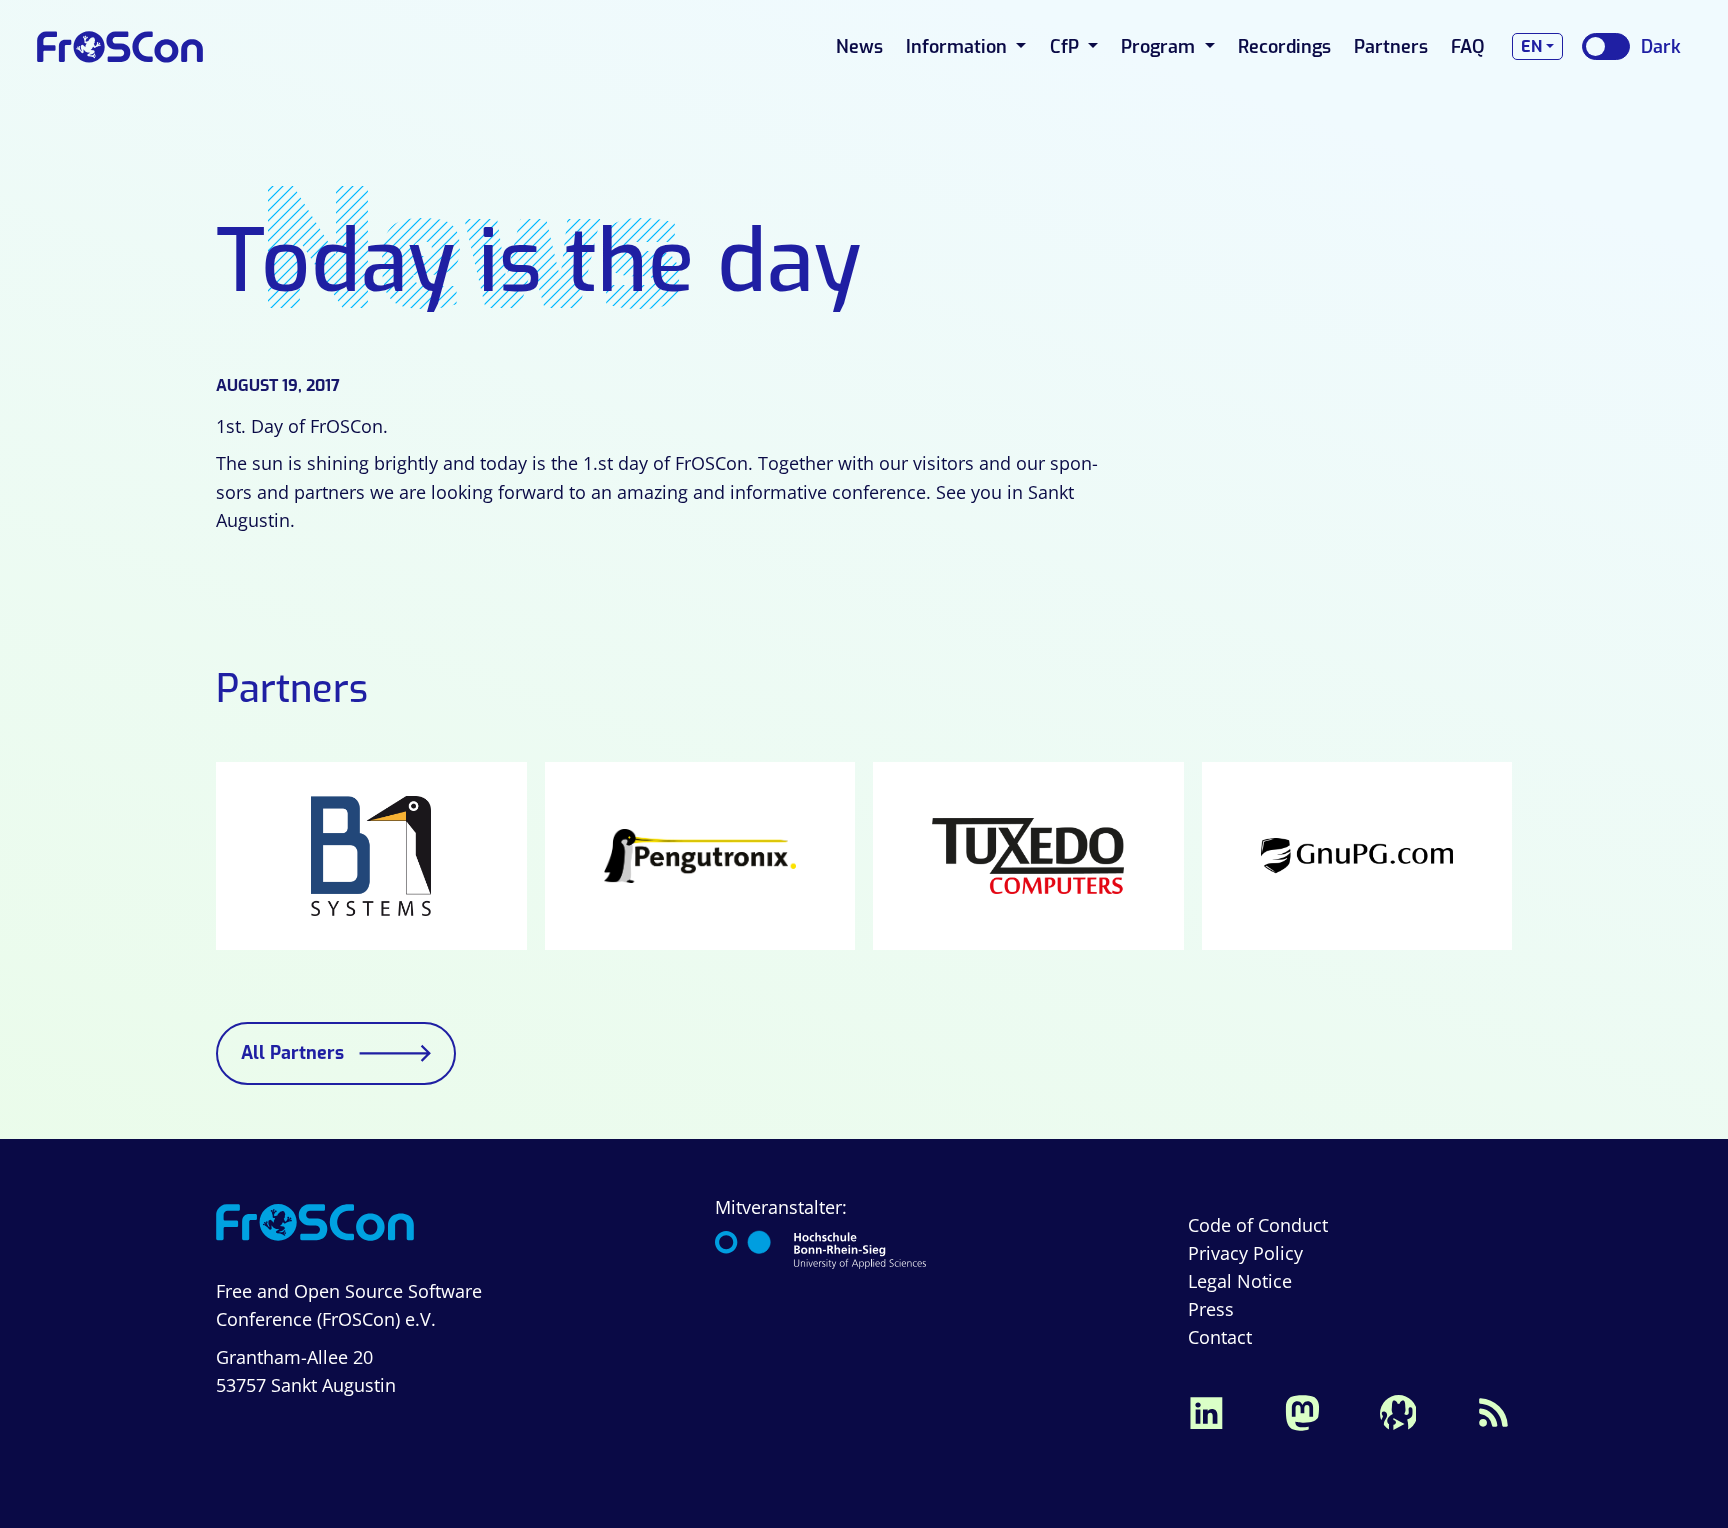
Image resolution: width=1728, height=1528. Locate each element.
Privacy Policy (1245, 1253)
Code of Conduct (1258, 1225)
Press (1211, 1309)
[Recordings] (1398, 1410)
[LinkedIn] (1206, 1410)
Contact (1220, 1337)
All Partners (292, 1053)
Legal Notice (1240, 1281)
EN (1531, 46)
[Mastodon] (1302, 1410)
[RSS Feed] (1494, 1410)
